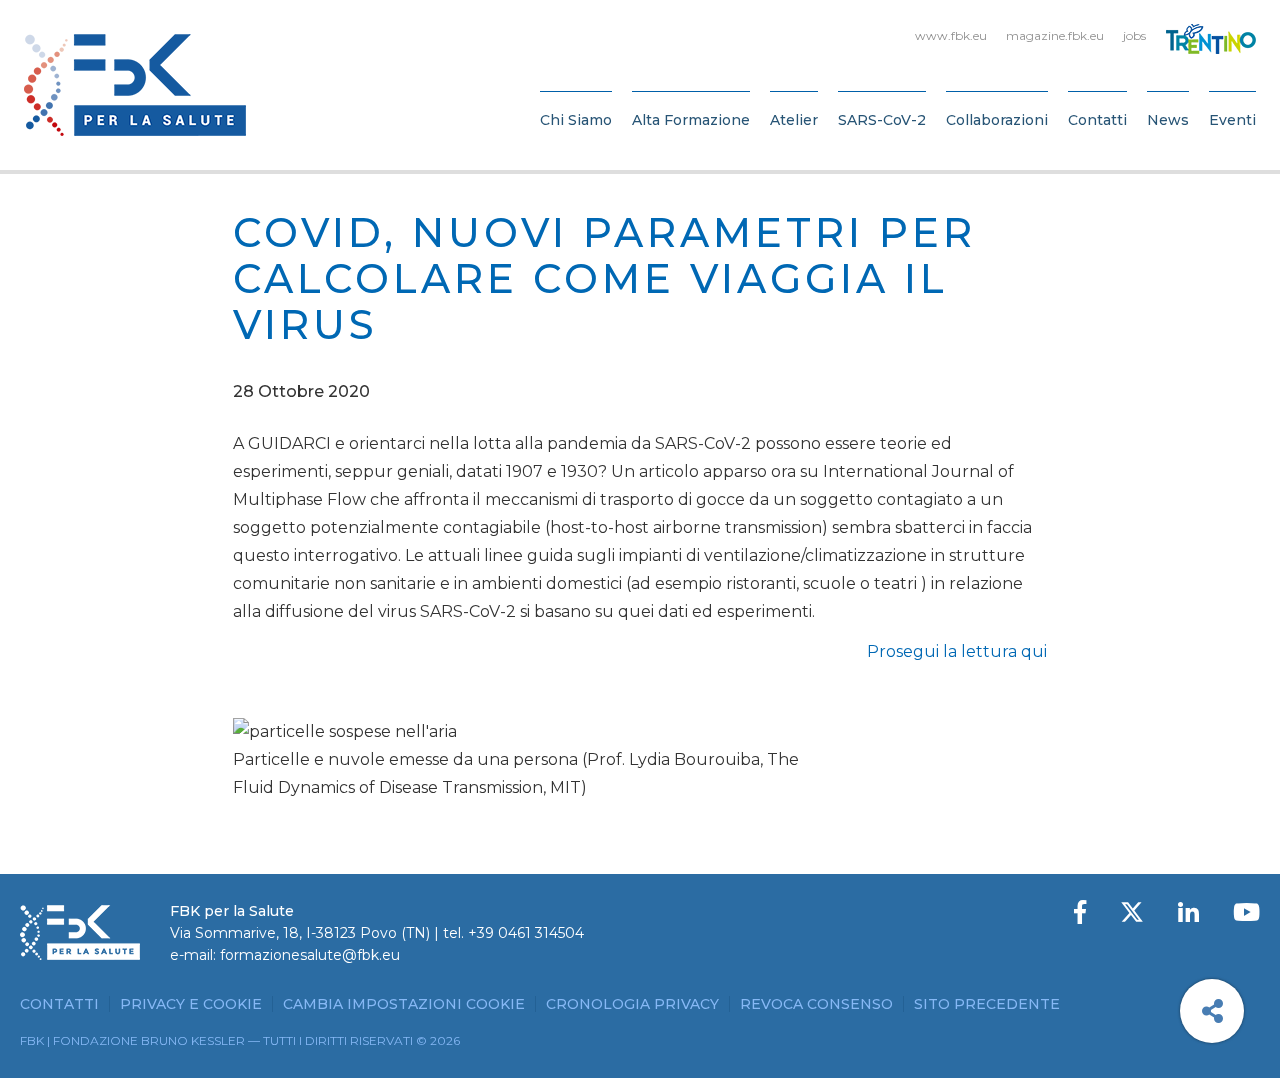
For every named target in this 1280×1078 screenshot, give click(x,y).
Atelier (794, 120)
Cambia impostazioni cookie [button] (404, 1004)
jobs (1134, 35)
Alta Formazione (691, 120)
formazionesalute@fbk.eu (310, 955)
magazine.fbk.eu (1055, 35)
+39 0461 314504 (526, 933)
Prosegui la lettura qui (957, 651)
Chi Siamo (576, 120)
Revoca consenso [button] (816, 1004)
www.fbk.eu (951, 35)
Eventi (1232, 120)
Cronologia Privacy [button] (632, 1004)
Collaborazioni (997, 120)
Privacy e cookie (191, 1004)
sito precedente (987, 1004)
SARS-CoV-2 (882, 120)
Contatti (1097, 120)
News (1168, 120)
